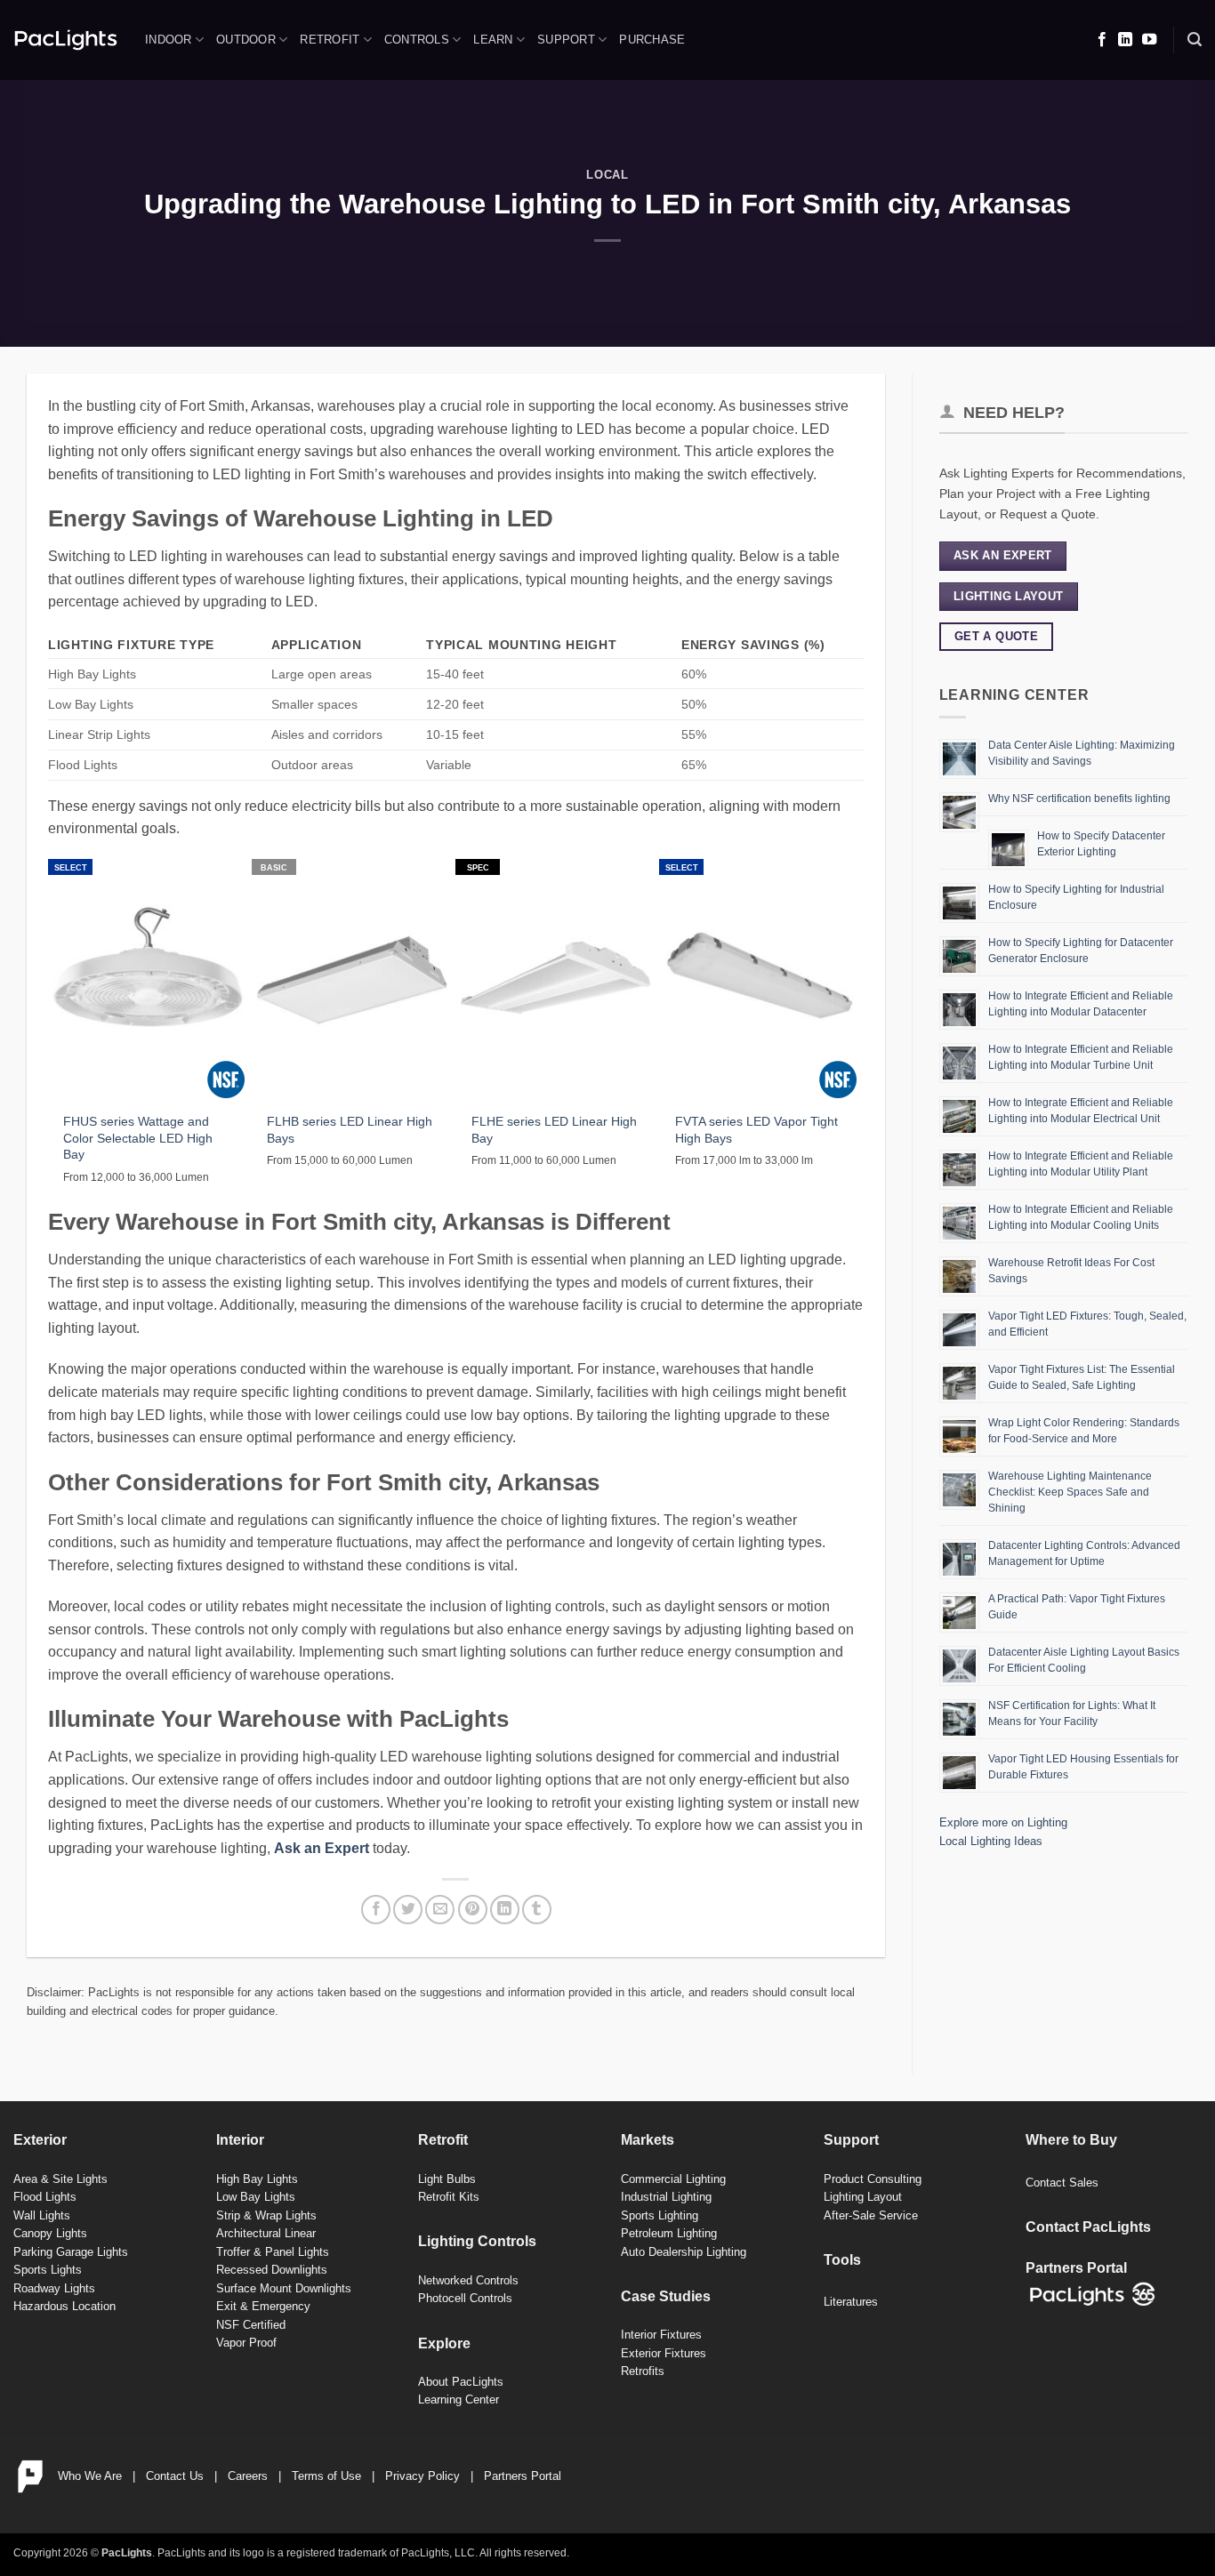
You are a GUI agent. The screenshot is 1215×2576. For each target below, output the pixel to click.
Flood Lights (45, 2197)
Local (607, 175)
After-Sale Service (871, 2215)
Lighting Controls (477, 2241)
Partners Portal (523, 2476)
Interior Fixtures (661, 2335)
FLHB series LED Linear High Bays (350, 1130)
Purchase (652, 40)
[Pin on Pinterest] (473, 1910)
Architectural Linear (266, 2233)
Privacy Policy (422, 2476)
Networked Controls (468, 2280)
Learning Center (459, 2399)
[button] (1195, 40)
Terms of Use (326, 2476)
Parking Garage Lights (71, 2252)
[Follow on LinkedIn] (1125, 40)
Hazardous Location (64, 2306)
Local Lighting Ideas (991, 1841)
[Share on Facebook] (376, 1910)
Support (566, 40)
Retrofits (643, 2371)
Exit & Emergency (263, 2306)
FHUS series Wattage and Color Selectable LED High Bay (138, 1138)
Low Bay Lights (256, 2197)
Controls (417, 40)
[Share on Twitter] (408, 1910)
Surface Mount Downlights (284, 2288)
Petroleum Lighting (669, 2233)
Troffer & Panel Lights (273, 2252)
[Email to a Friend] (440, 1910)
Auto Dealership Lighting (684, 2252)
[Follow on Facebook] (1102, 40)
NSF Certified (251, 2325)
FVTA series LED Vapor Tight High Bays (756, 1130)
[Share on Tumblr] (537, 1910)
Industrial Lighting (666, 2197)
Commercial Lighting (673, 2179)
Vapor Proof (246, 2343)
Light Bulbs (447, 2179)
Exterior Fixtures (664, 2353)
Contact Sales (1062, 2183)
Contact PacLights (1088, 2227)
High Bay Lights (257, 2179)
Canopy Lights (50, 2233)
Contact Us (175, 2476)
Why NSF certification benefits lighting (1079, 798)
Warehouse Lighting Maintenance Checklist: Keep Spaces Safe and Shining (1070, 1492)
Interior (240, 2140)
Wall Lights (42, 2215)
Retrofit (330, 40)
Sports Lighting (660, 2215)
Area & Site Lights (60, 2179)
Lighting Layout (863, 2197)
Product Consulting (873, 2179)
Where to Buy (1071, 2140)
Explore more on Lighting (1003, 1822)
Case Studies (666, 2296)
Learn (493, 40)
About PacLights (461, 2382)
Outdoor (246, 40)
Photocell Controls (465, 2298)
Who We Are (90, 2476)
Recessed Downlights (272, 2270)
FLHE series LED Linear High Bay (554, 1130)
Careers (248, 2476)
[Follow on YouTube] (1149, 40)
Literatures (851, 2302)
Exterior (40, 2140)
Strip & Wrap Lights (266, 2215)
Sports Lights (48, 2270)
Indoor (169, 40)
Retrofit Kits (449, 2197)
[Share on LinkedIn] (505, 1910)
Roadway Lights (54, 2288)
